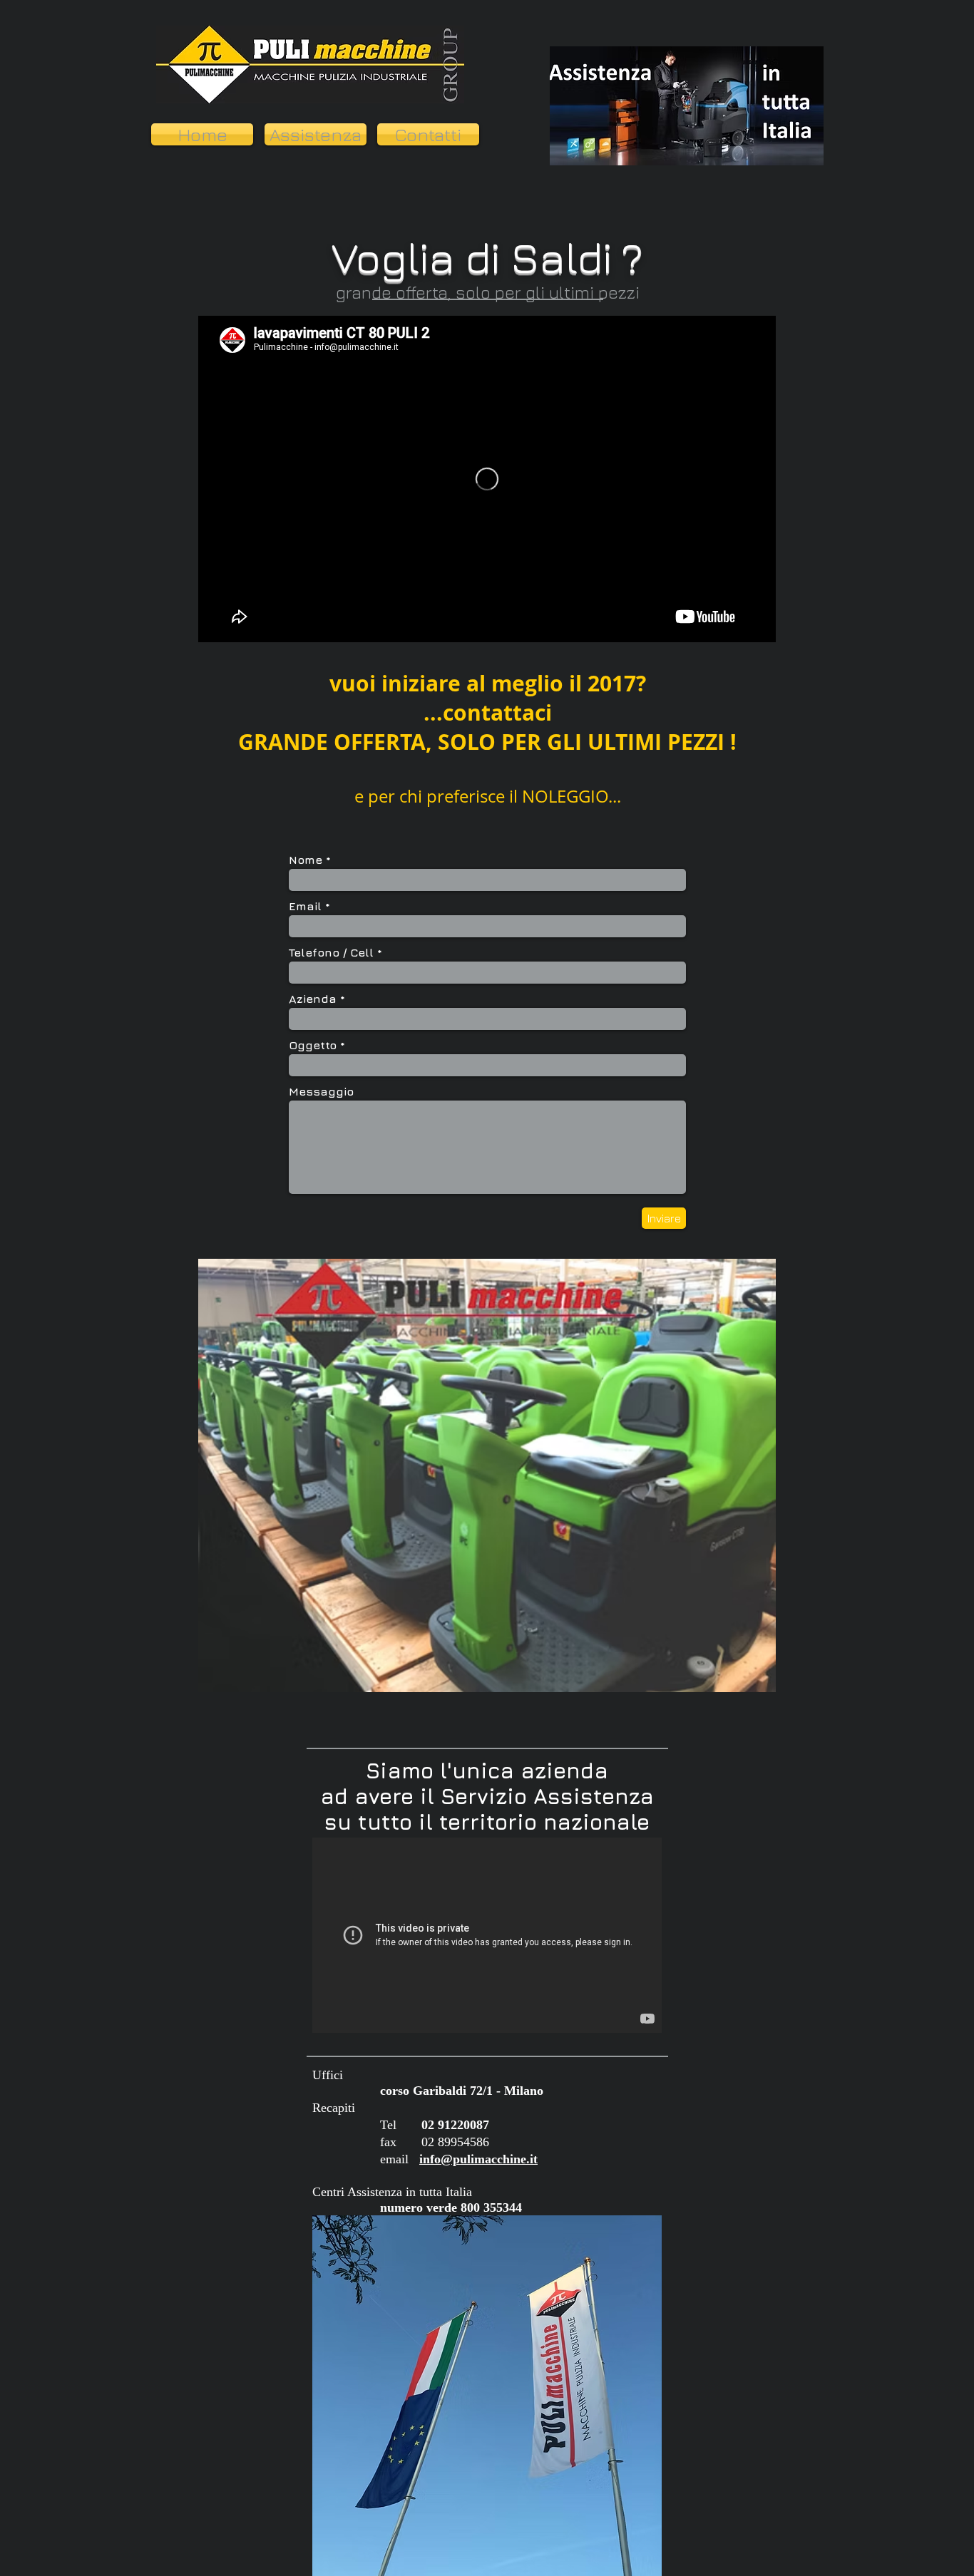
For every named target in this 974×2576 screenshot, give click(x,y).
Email (305, 906)
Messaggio (321, 1091)
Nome (306, 860)
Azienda (313, 999)
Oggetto (313, 1045)
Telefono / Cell (331, 952)
